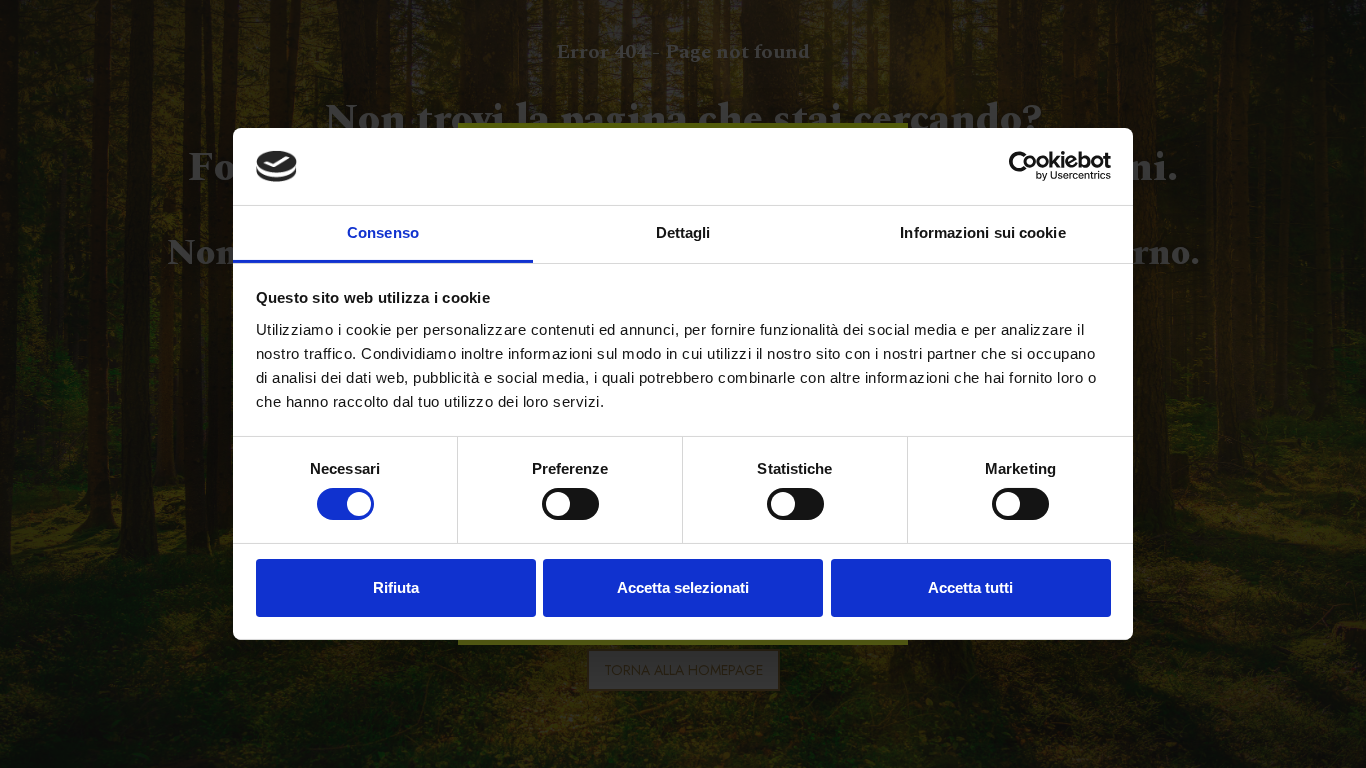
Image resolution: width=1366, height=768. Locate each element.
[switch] (570, 504)
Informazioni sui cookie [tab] (982, 232)
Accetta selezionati (683, 587)
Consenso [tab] (383, 232)
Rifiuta (396, 587)
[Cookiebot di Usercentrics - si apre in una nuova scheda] (1023, 166)
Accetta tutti (970, 587)
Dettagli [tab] (683, 232)
